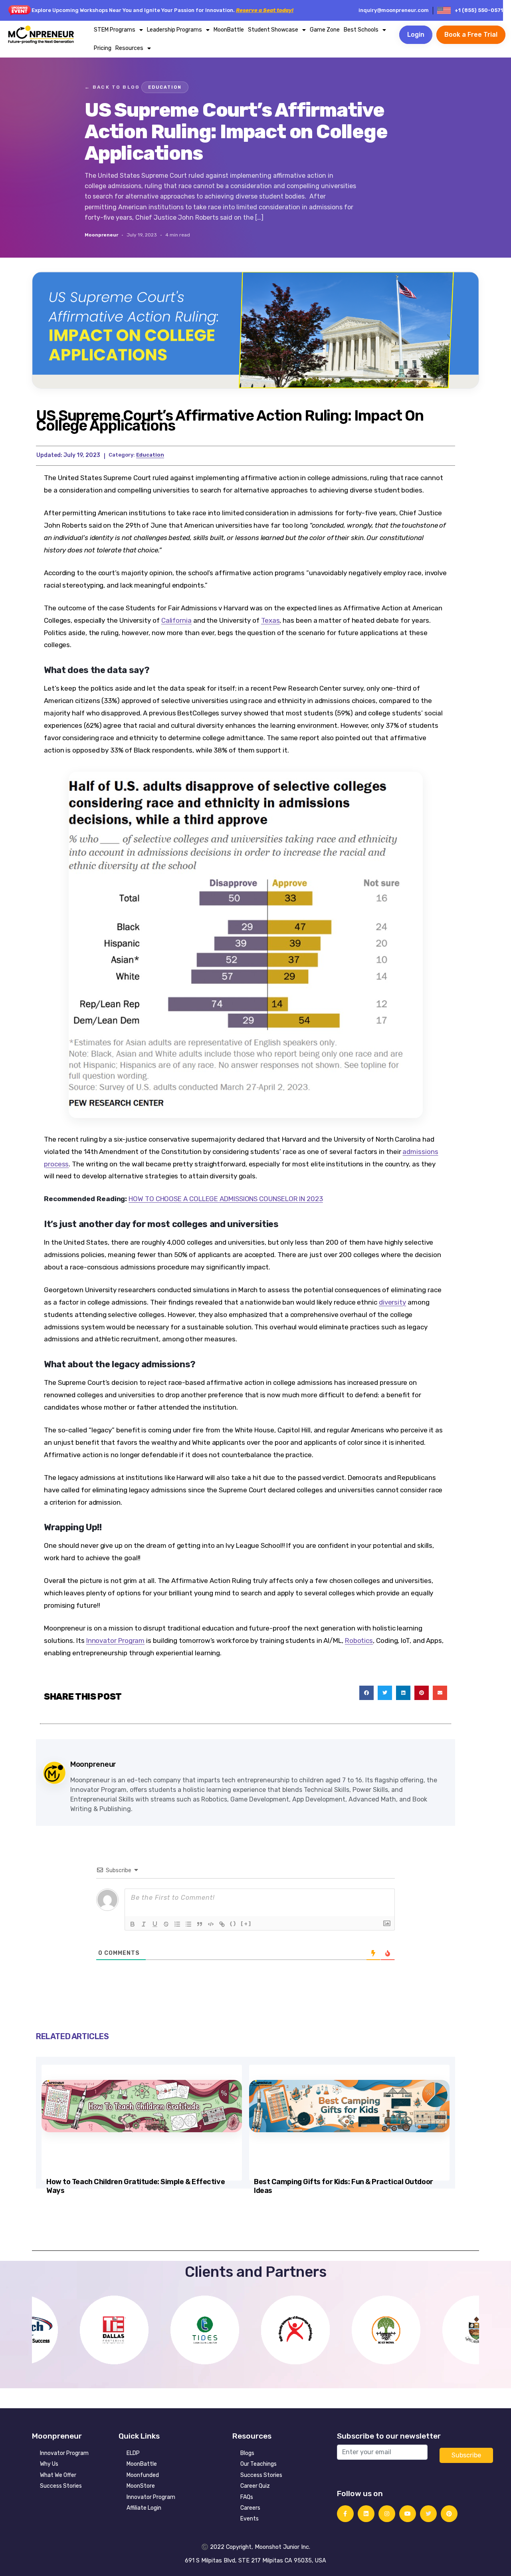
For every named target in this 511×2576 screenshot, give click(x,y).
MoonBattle (229, 30)
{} (233, 1924)
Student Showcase (273, 30)
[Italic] (144, 1924)
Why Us (49, 2464)
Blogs (247, 2453)
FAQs (247, 2497)
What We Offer (58, 2475)
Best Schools (361, 30)
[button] (366, 1693)
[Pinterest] (449, 2514)
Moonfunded (143, 2475)
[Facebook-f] (345, 2514)
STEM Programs (115, 30)
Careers (250, 2508)
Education (165, 87)
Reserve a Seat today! (265, 10)
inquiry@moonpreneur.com (394, 10)
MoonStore (141, 2486)
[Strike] (166, 1924)
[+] (246, 1924)
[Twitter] (428, 2514)
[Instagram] (387, 2514)
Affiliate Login (144, 2508)
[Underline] (155, 1924)
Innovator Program (64, 2453)
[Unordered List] (188, 1924)
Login (416, 35)
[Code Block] (211, 1924)
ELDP (133, 2453)
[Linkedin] (366, 2514)
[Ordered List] (177, 1924)
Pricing (103, 48)
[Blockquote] (200, 1924)
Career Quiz (255, 2486)
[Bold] (133, 1924)
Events (250, 2519)
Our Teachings (258, 2464)
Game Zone (325, 30)
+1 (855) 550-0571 (479, 10)
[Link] (222, 1924)
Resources (129, 48)
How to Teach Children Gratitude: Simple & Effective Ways (136, 2186)
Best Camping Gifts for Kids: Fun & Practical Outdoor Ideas (344, 2186)
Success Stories (61, 2486)
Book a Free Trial (471, 35)
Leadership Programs (174, 30)
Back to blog (112, 87)
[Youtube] (408, 2514)
